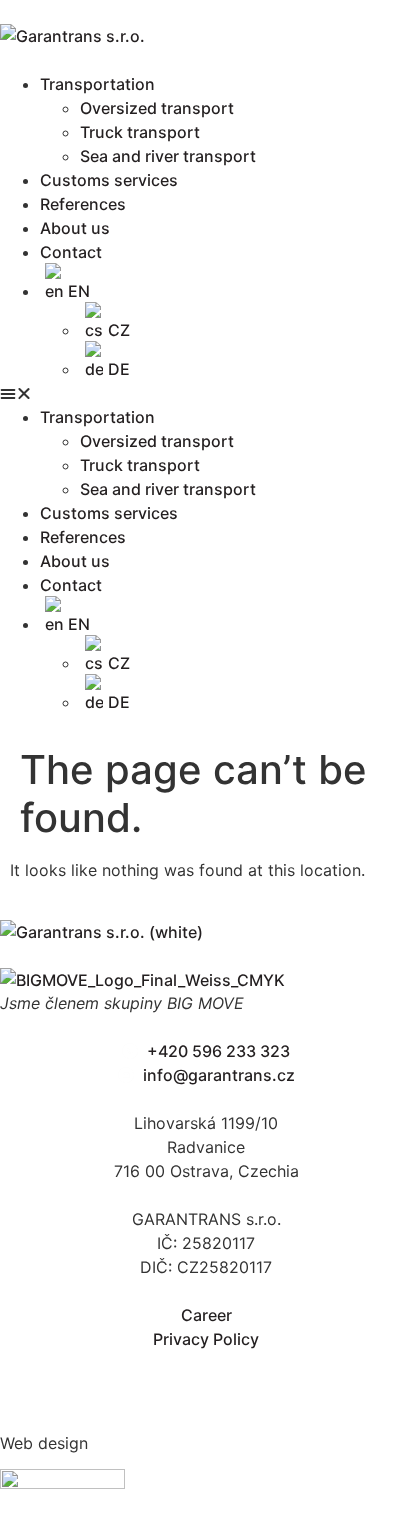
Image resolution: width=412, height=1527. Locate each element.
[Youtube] (300, 1376)
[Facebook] (25, 1376)
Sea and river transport (168, 156)
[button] (206, 393)
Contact (71, 252)
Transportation (97, 84)
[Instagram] (162, 1376)
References (83, 204)
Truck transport (140, 132)
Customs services (109, 180)
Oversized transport (157, 108)
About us (75, 228)
